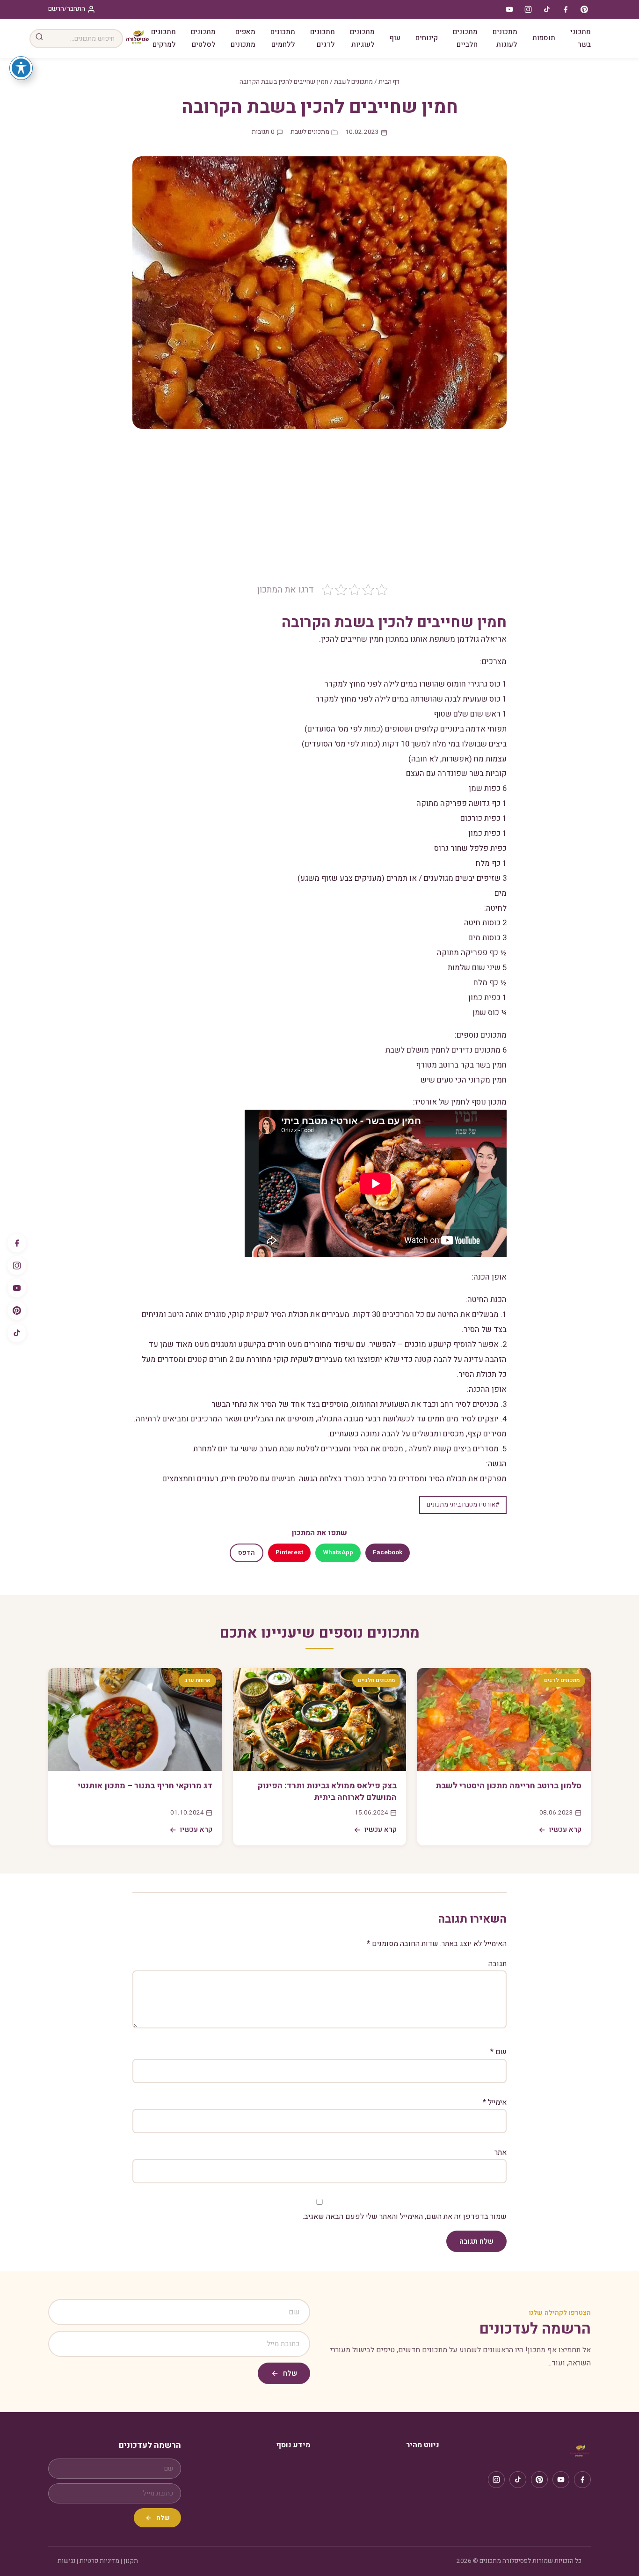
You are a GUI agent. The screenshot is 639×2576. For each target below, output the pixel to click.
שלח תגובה (476, 2241)
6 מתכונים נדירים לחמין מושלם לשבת (446, 1050)
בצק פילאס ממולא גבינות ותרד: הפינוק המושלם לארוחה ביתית (327, 1792)
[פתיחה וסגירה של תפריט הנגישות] (21, 68)
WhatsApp (338, 1552)
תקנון (131, 2561)
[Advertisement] (319, 513)
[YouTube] (17, 1288)
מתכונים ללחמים (283, 38)
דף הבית (389, 82)
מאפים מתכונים (243, 38)
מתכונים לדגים (323, 38)
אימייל (495, 2102)
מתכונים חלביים (465, 38)
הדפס (247, 1553)
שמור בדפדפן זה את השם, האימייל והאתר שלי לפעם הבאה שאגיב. (405, 2217)
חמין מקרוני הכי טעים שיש (464, 1080)
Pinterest (289, 1552)
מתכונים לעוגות (505, 38)
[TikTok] (17, 1333)
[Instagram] (17, 1266)
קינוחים (427, 38)
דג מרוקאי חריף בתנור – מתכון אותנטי (145, 1786)
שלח (290, 2373)
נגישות (66, 2561)
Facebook (388, 1552)
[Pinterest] (17, 1310)
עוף (395, 38)
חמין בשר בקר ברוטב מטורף (461, 1065)
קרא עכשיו (565, 1830)
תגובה (497, 1964)
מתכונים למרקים (163, 38)
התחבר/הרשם (67, 9)
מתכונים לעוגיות (362, 38)
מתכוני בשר (581, 38)
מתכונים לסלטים (203, 38)
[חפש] (39, 39)
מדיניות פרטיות (99, 2561)
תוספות (544, 38)
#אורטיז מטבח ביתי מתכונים (463, 1505)
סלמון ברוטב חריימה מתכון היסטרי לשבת (508, 1786)
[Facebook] (17, 1243)
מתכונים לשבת (353, 82)
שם (498, 2052)
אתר (501, 2152)
